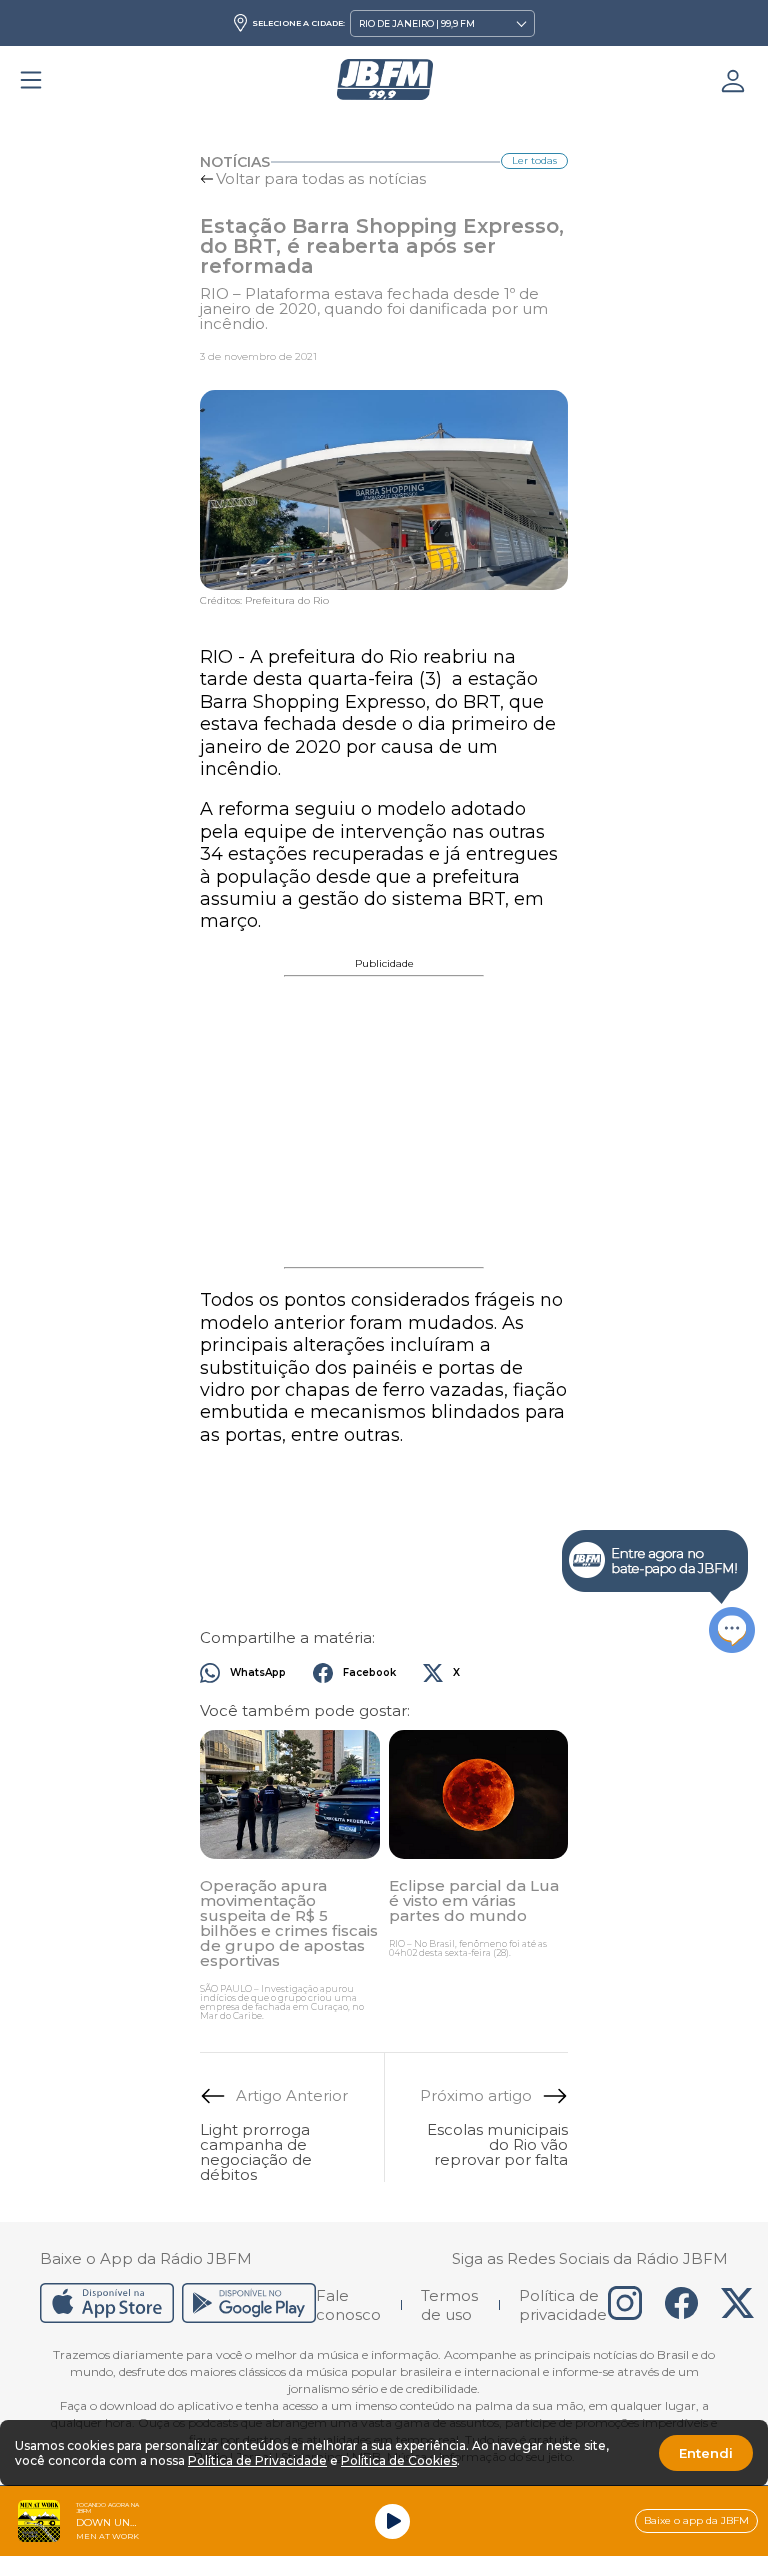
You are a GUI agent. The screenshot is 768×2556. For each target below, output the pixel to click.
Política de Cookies (399, 2460)
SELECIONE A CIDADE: (298, 23)
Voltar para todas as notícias (321, 178)
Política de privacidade (563, 2305)
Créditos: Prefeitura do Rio (264, 601)
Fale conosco (348, 2305)
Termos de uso (449, 2305)
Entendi (706, 2453)
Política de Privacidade (257, 2460)
